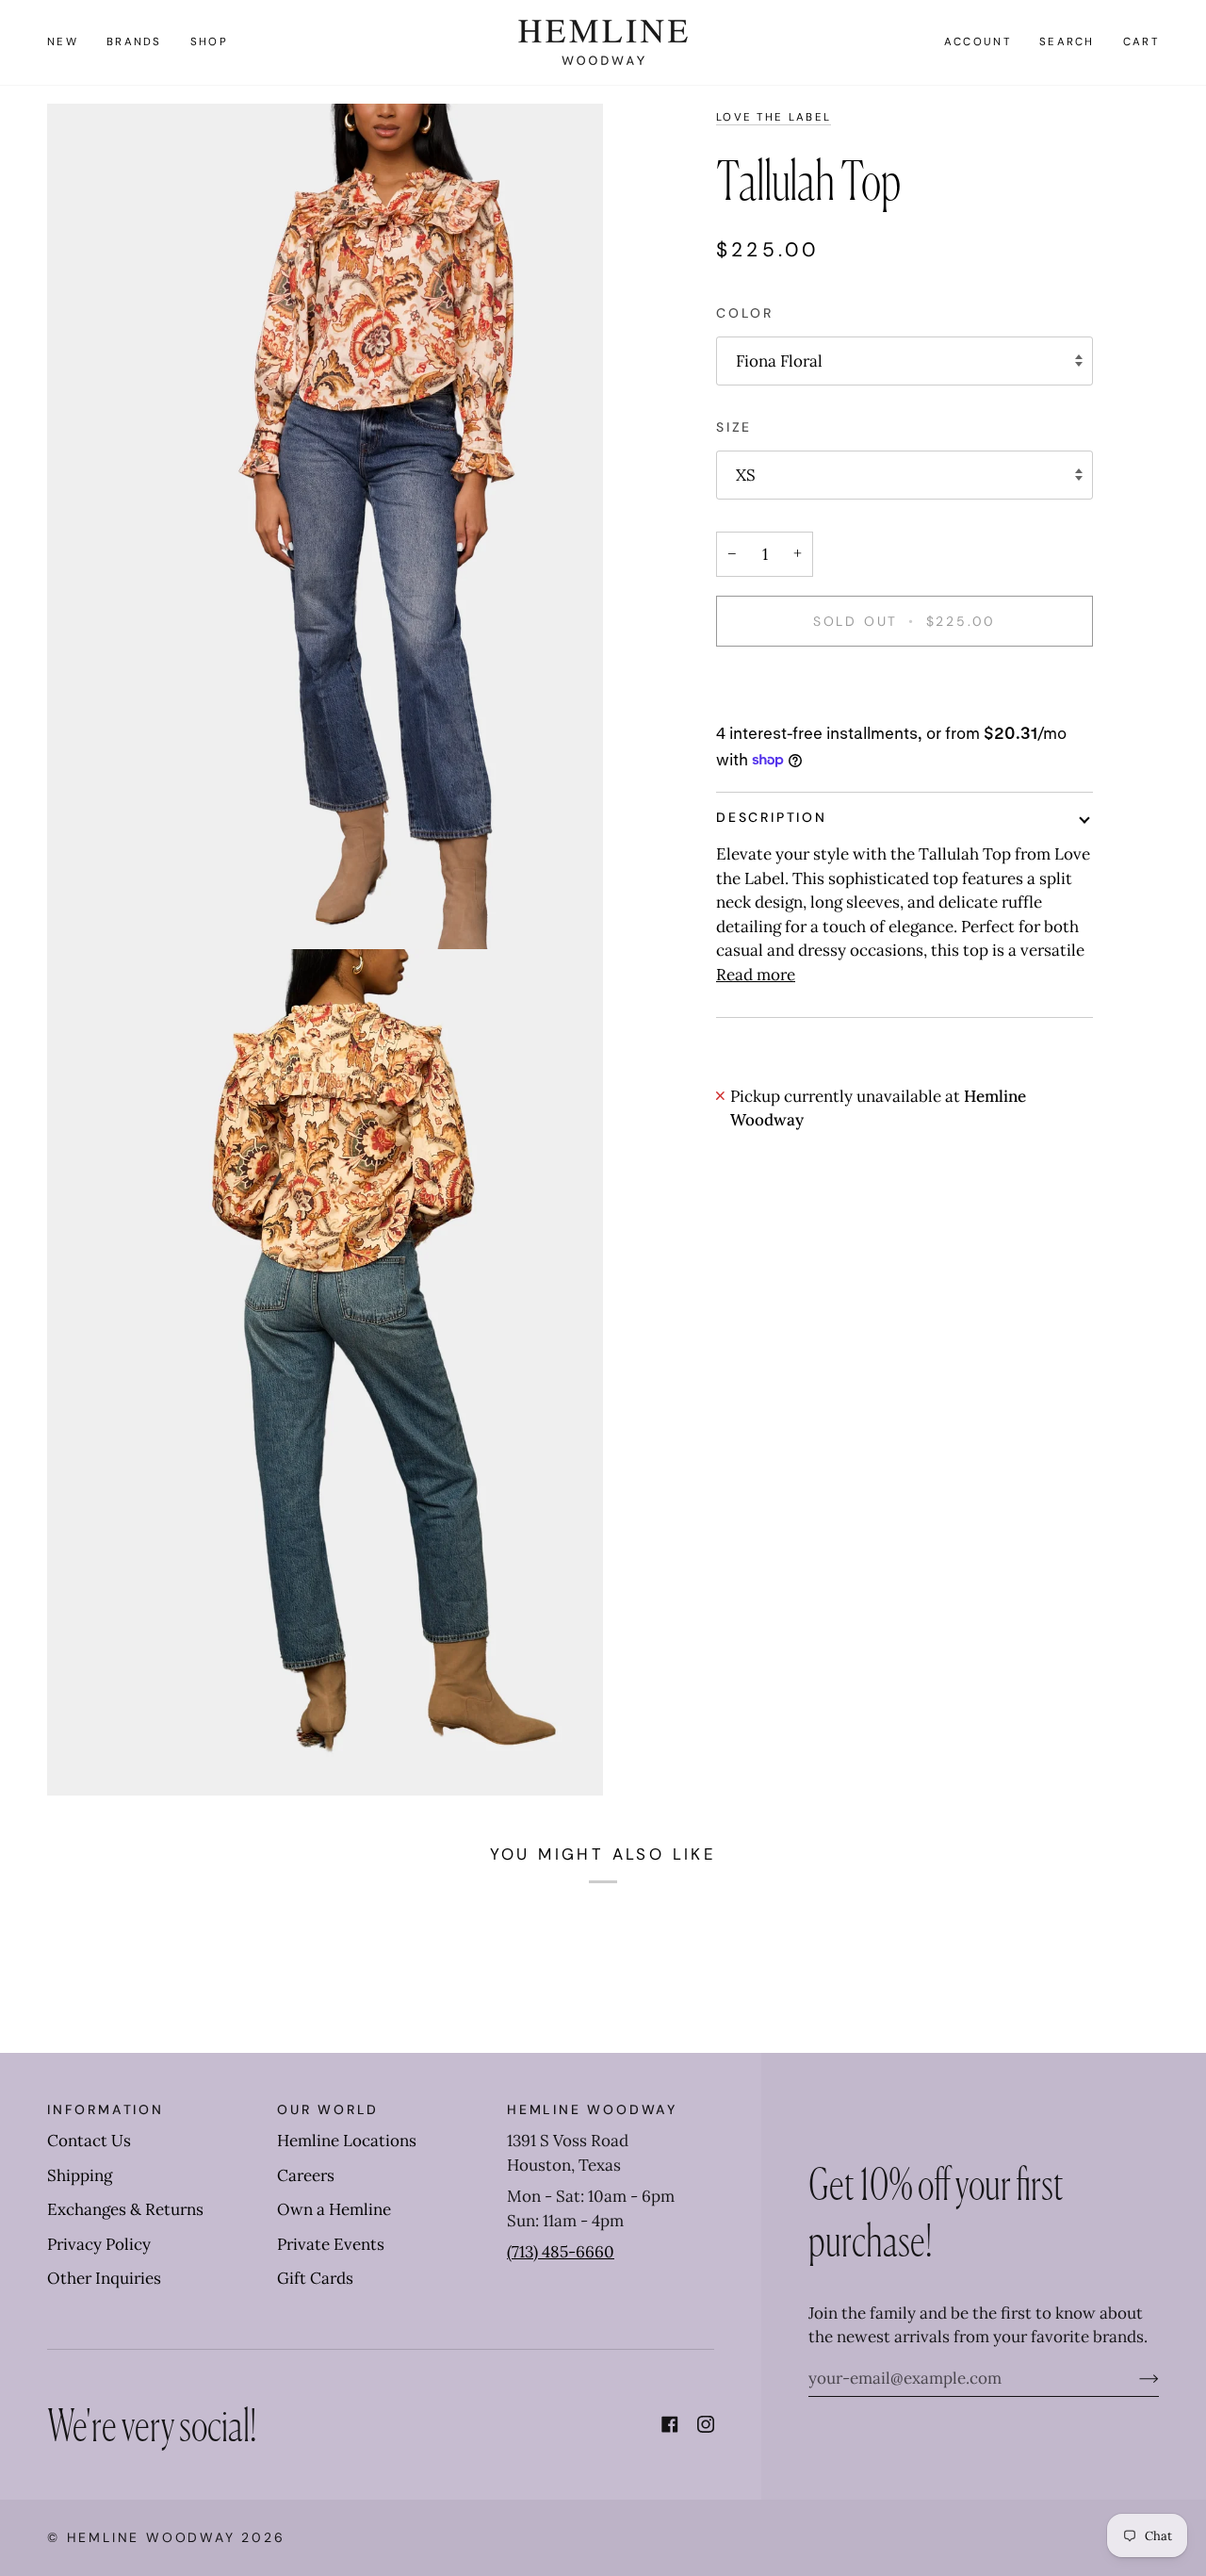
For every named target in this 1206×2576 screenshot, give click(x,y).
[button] (134, 42)
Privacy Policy (99, 2244)
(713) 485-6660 (561, 2252)
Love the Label (774, 117)
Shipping (80, 2175)
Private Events (331, 2244)
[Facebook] (670, 2424)
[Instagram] (706, 2424)
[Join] (1134, 2378)
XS (746, 475)
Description (772, 817)
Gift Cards (315, 2278)
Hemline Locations (347, 2141)
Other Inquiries (104, 2278)
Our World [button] (328, 2109)
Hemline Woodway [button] (592, 2109)
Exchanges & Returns (125, 2209)
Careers (306, 2175)
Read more (756, 975)
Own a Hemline (334, 2209)
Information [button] (106, 2109)
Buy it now (905, 686)
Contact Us (89, 2141)
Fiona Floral (779, 361)
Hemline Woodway (151, 2537)
